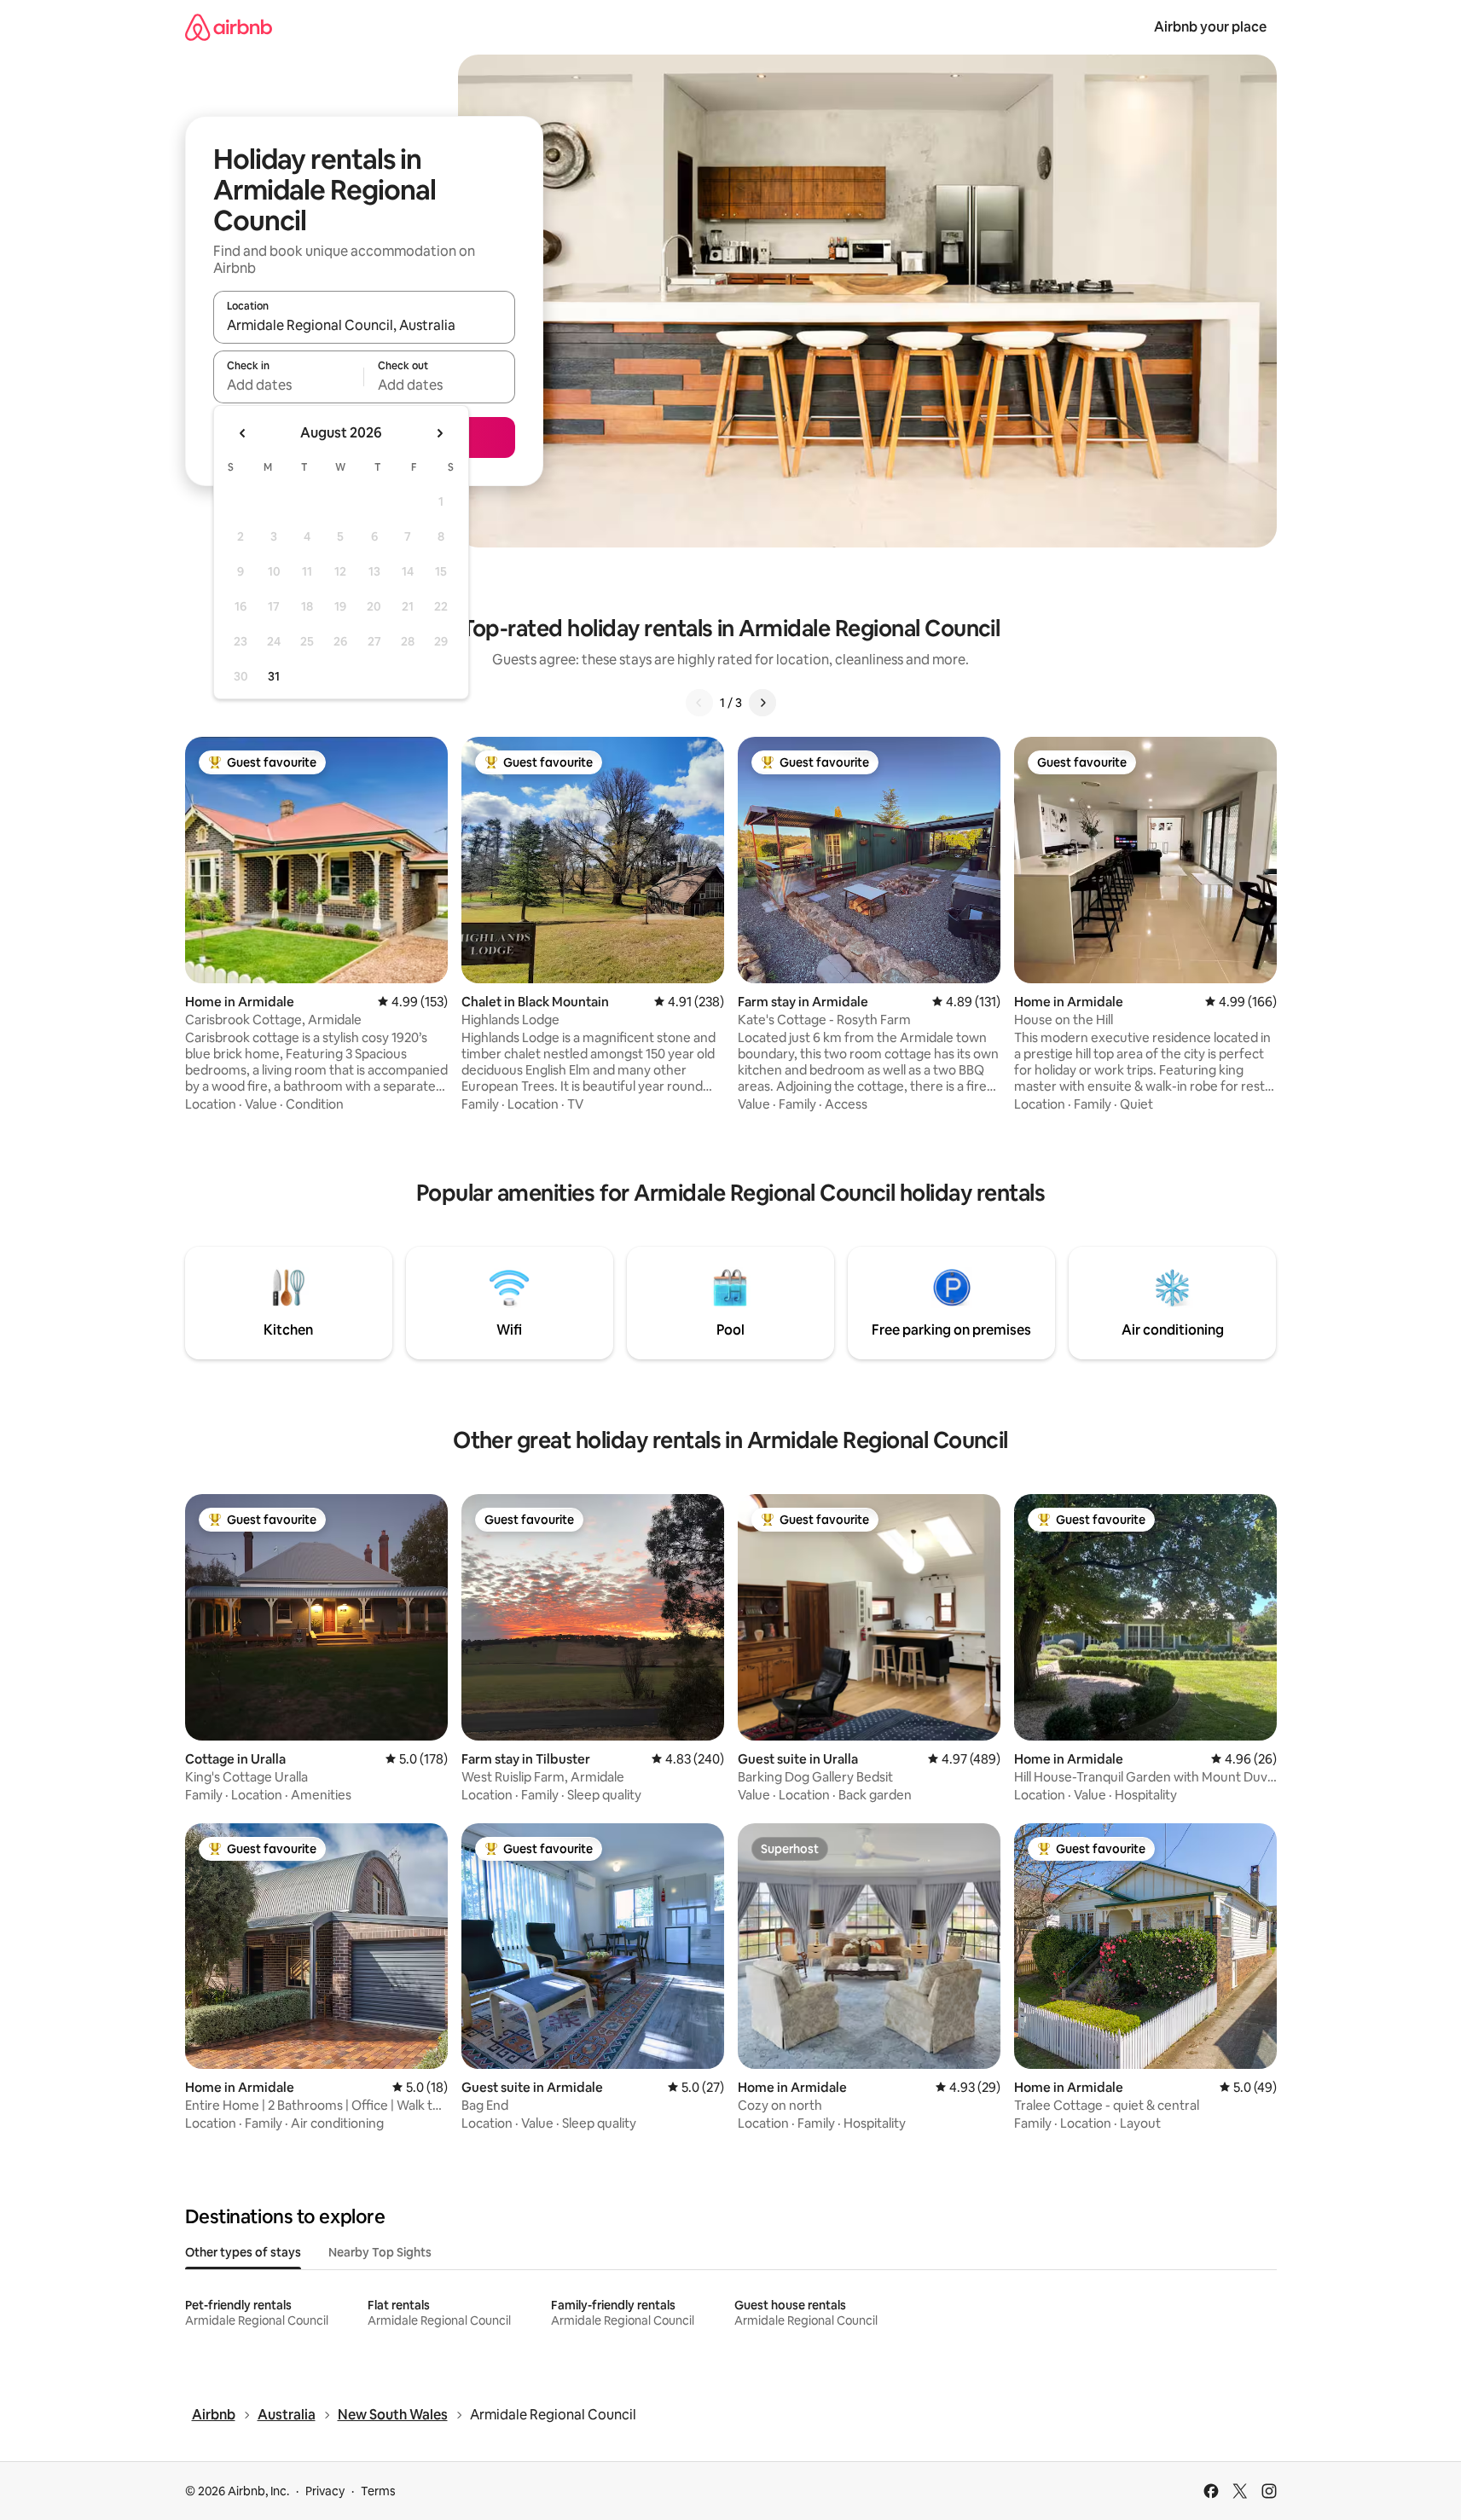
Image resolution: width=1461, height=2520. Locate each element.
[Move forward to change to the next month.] (439, 433)
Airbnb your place (1210, 27)
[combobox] (364, 325)
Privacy (325, 2491)
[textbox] (289, 385)
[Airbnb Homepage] (229, 27)
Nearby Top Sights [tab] (380, 2252)
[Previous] (699, 703)
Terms (378, 2491)
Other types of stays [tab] (243, 2252)
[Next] (762, 703)
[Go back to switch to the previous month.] (243, 433)
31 (274, 676)
